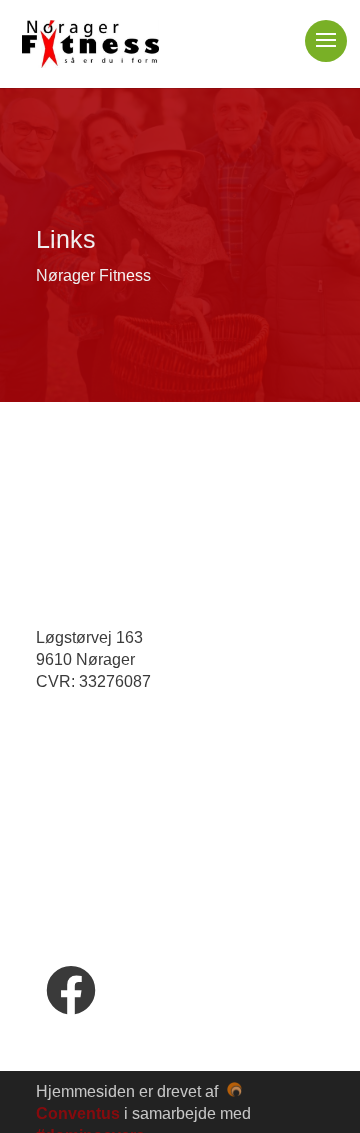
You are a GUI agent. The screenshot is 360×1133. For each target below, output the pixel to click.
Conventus (78, 1113)
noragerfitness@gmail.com (164, 736)
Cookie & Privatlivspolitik (131, 853)
